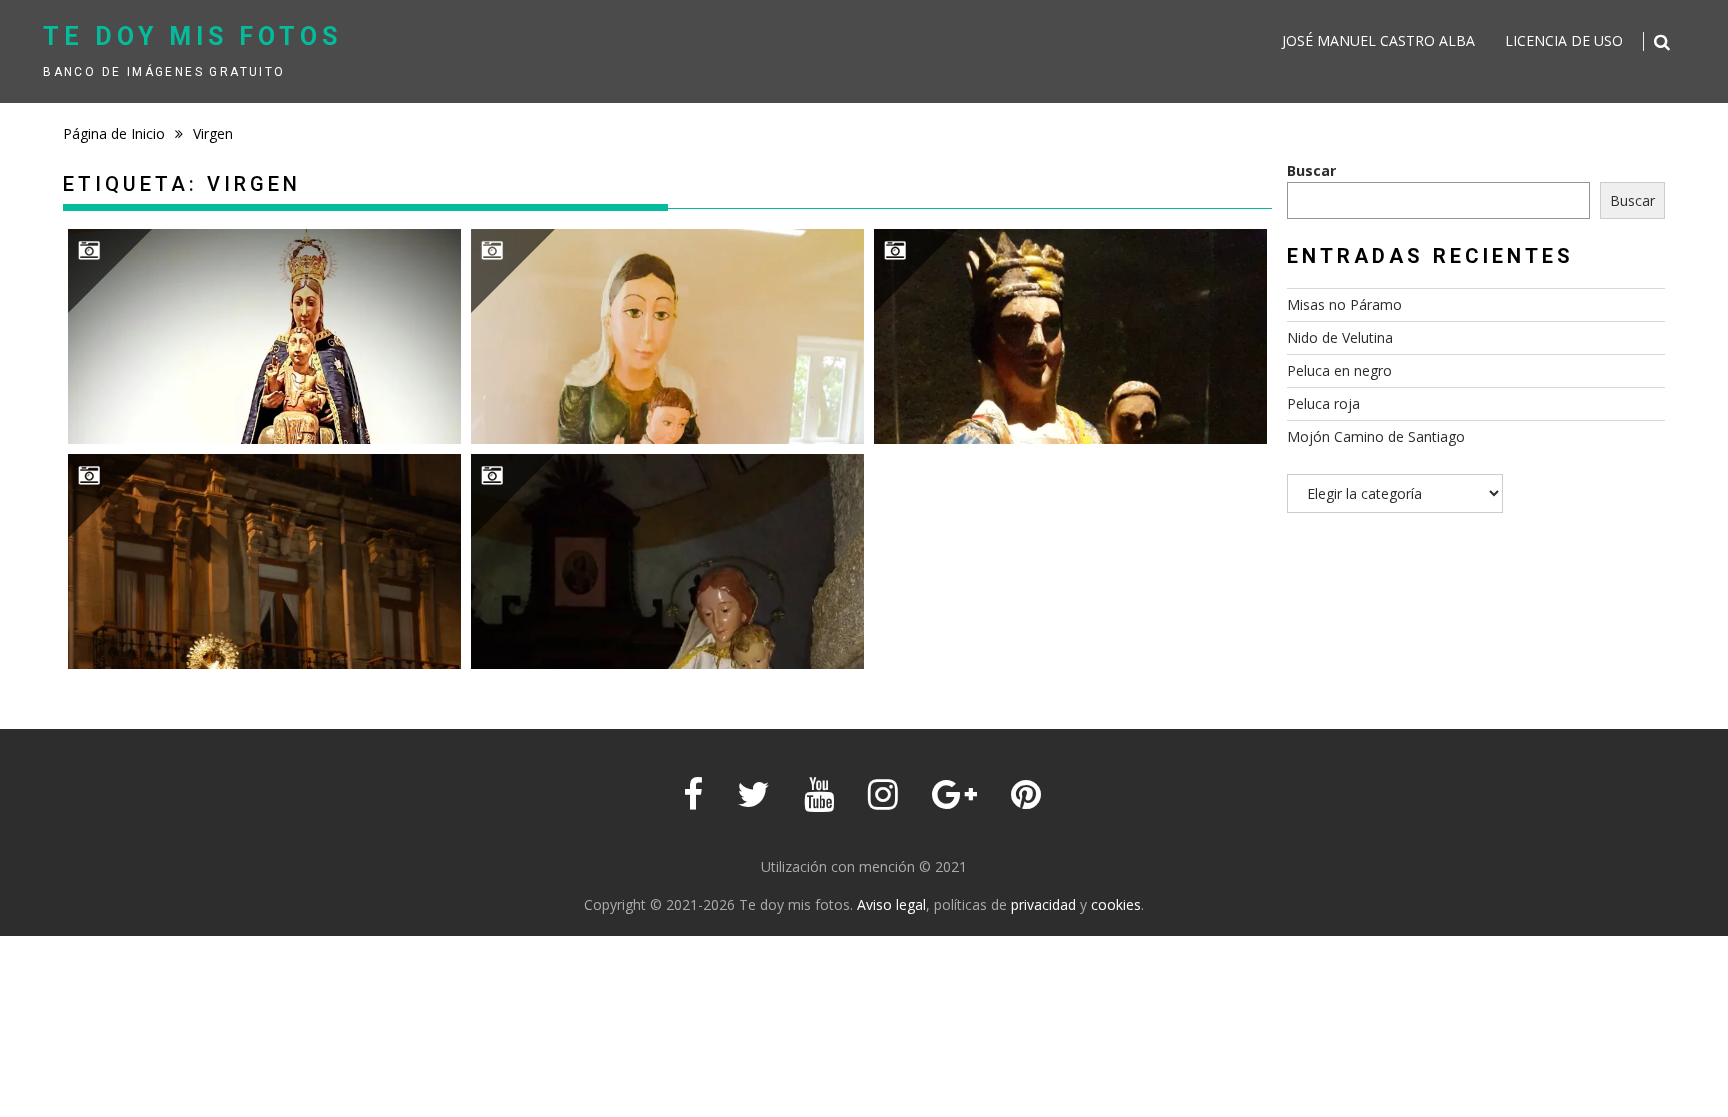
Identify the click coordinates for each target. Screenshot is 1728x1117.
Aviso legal (891, 904)
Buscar (1311, 170)
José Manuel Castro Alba (1378, 40)
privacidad (1043, 904)
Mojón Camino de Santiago (1376, 436)
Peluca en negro (1339, 370)
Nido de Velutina (1340, 337)
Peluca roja (1323, 403)
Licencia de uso (1564, 40)
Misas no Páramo (1344, 304)
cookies (1116, 904)
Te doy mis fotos (192, 36)
